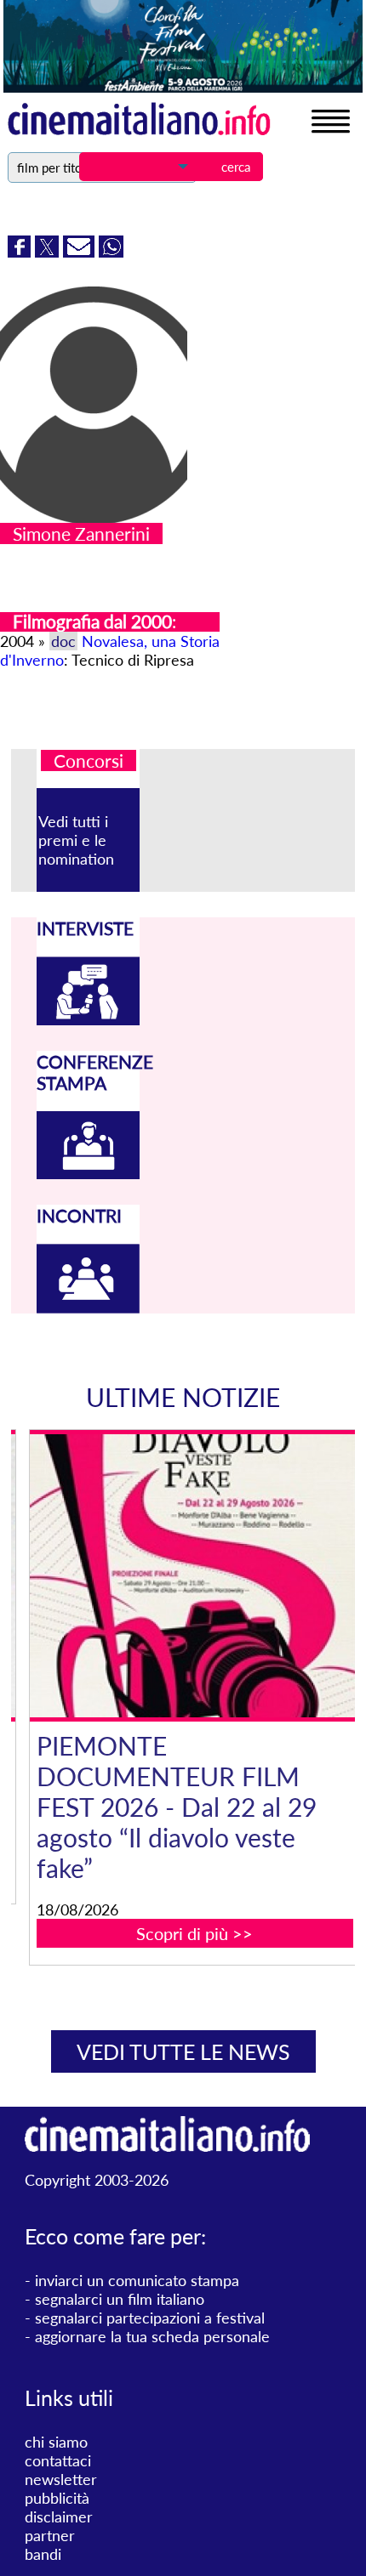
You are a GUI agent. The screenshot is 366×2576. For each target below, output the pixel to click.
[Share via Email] (81, 252)
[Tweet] (49, 252)
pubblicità (57, 2498)
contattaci (58, 2460)
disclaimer (59, 2516)
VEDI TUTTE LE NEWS (183, 2051)
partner (50, 2535)
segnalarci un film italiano (120, 2299)
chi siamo (56, 2442)
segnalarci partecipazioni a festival (150, 2318)
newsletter (61, 2479)
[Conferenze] (88, 1173)
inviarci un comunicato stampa (137, 2280)
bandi (43, 2554)
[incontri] (88, 1308)
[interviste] (88, 1019)
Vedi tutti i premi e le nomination (76, 840)
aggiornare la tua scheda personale (152, 2336)
